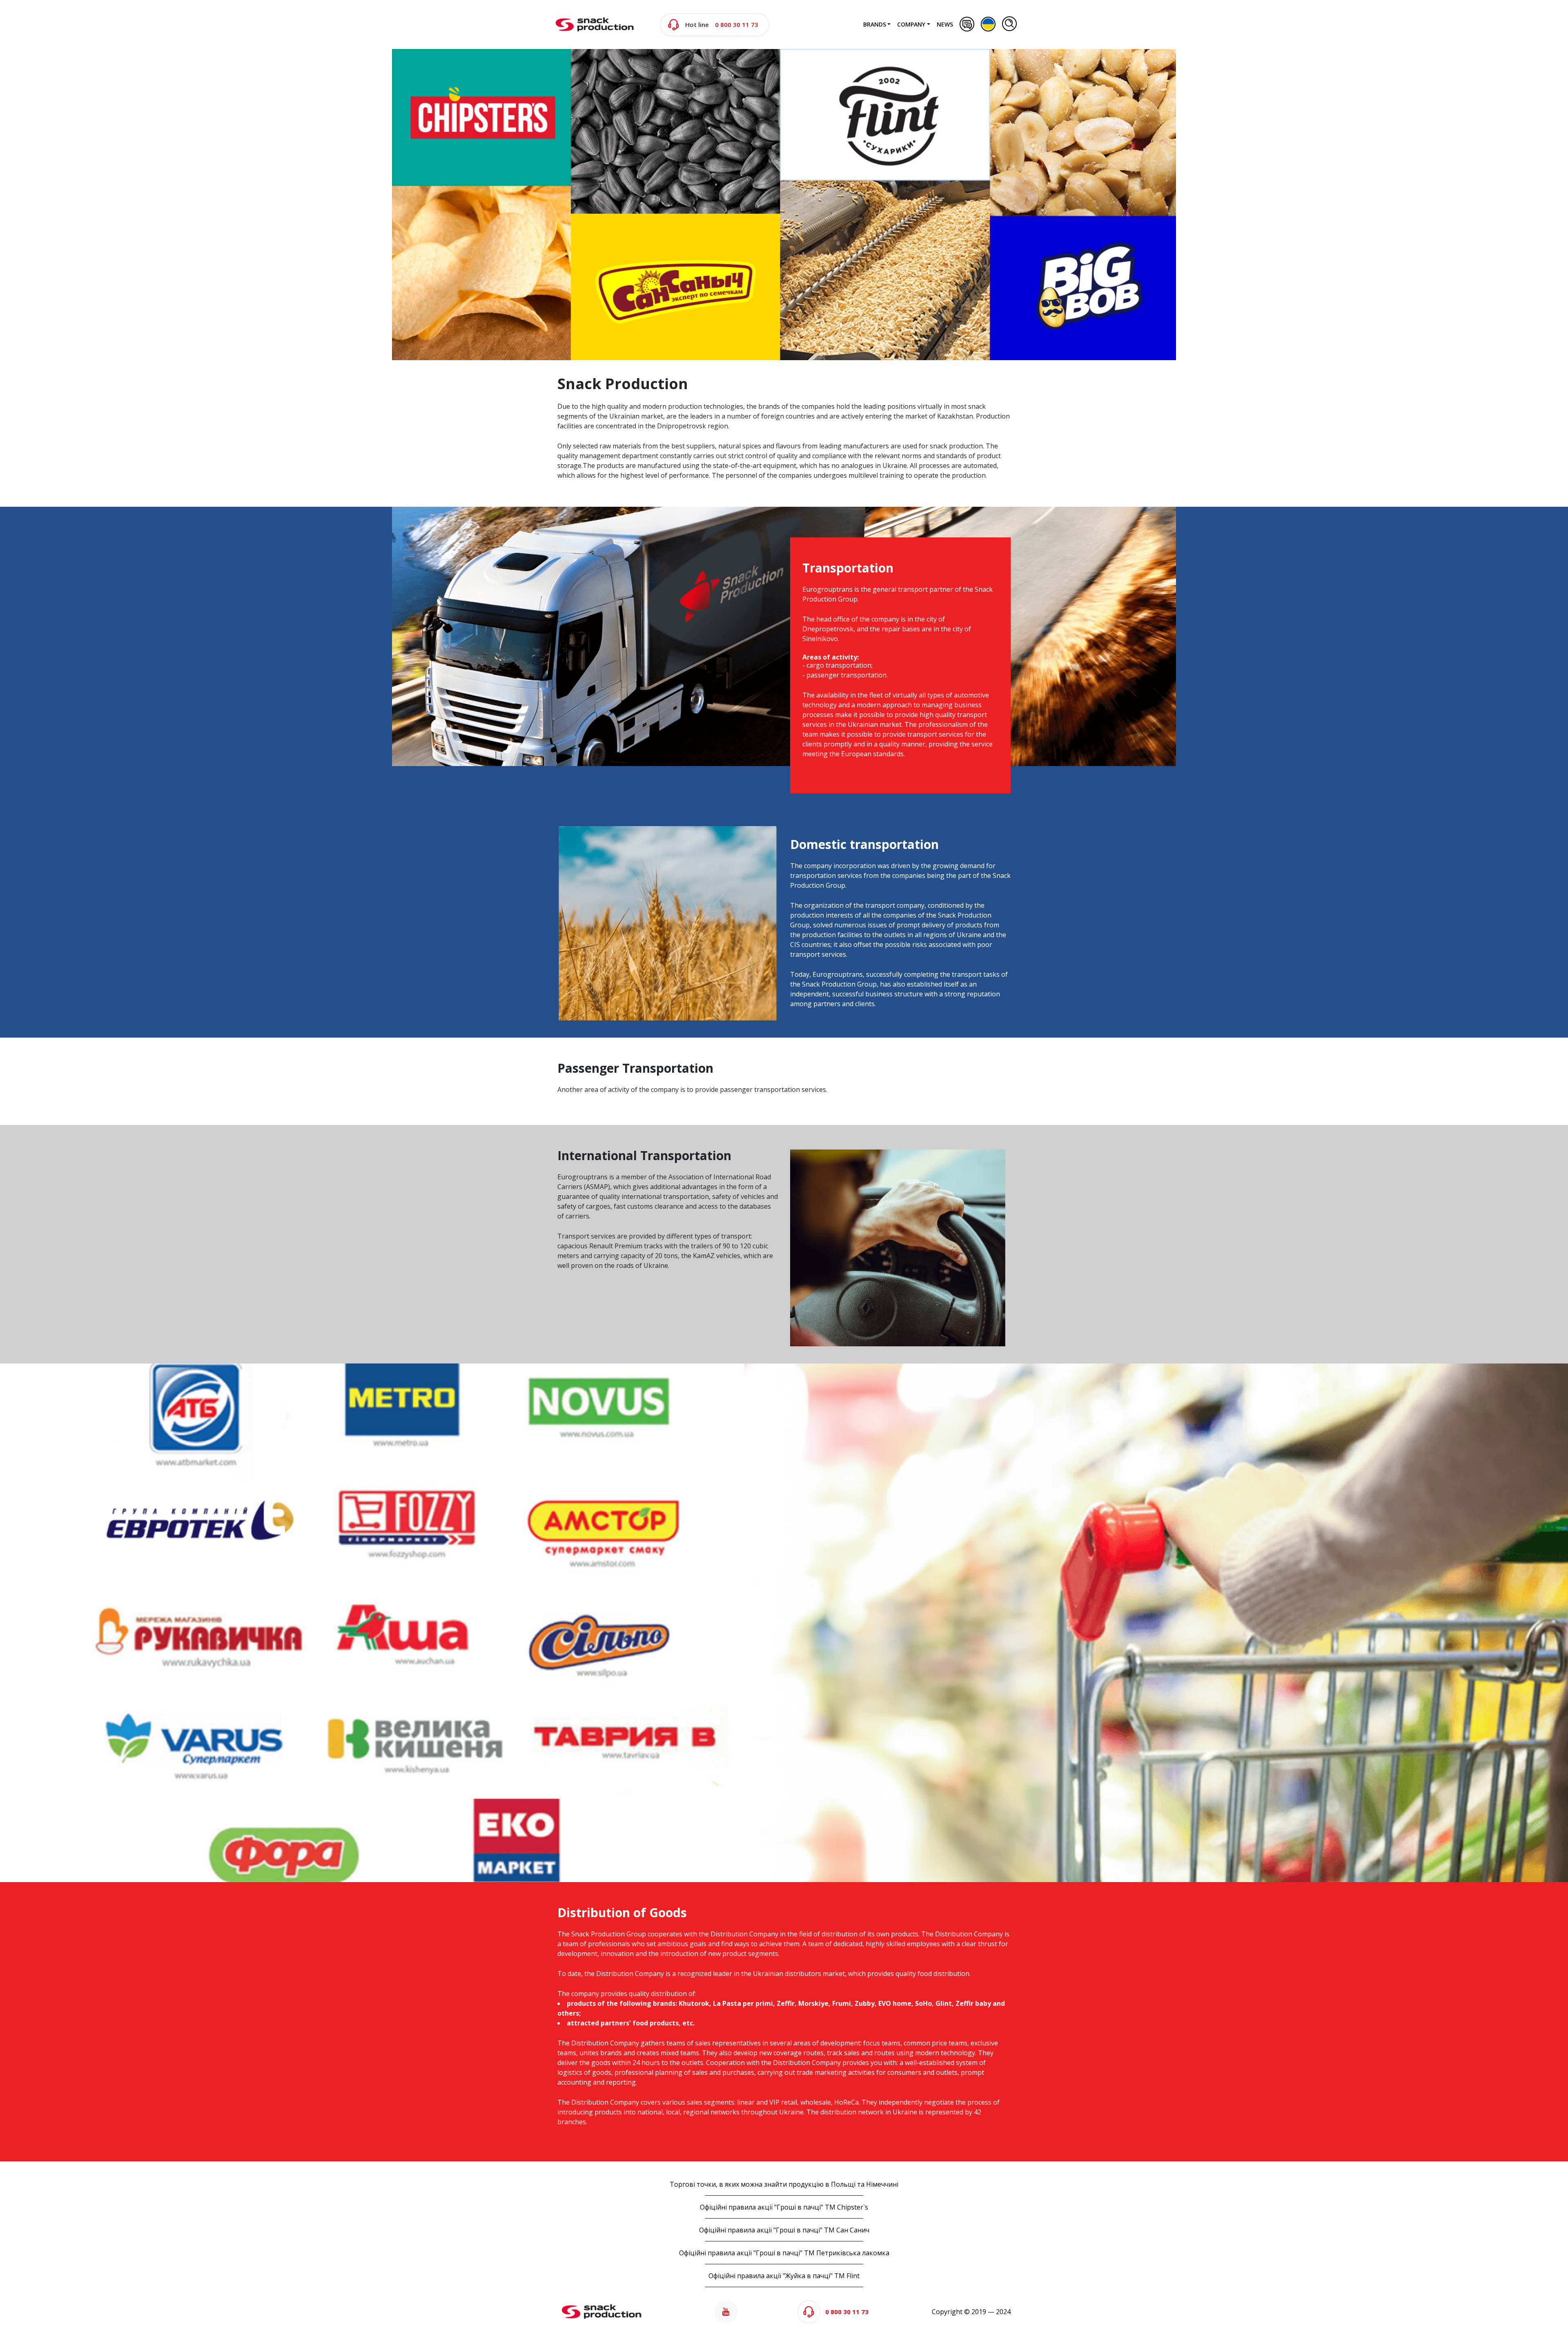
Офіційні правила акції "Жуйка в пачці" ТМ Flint (784, 2276)
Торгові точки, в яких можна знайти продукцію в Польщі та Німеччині (784, 2184)
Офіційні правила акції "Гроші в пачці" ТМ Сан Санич (784, 2230)
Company (911, 24)
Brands (875, 24)
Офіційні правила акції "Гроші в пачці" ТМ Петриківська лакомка (784, 2253)
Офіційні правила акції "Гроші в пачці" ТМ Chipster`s (784, 2207)
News (945, 24)
